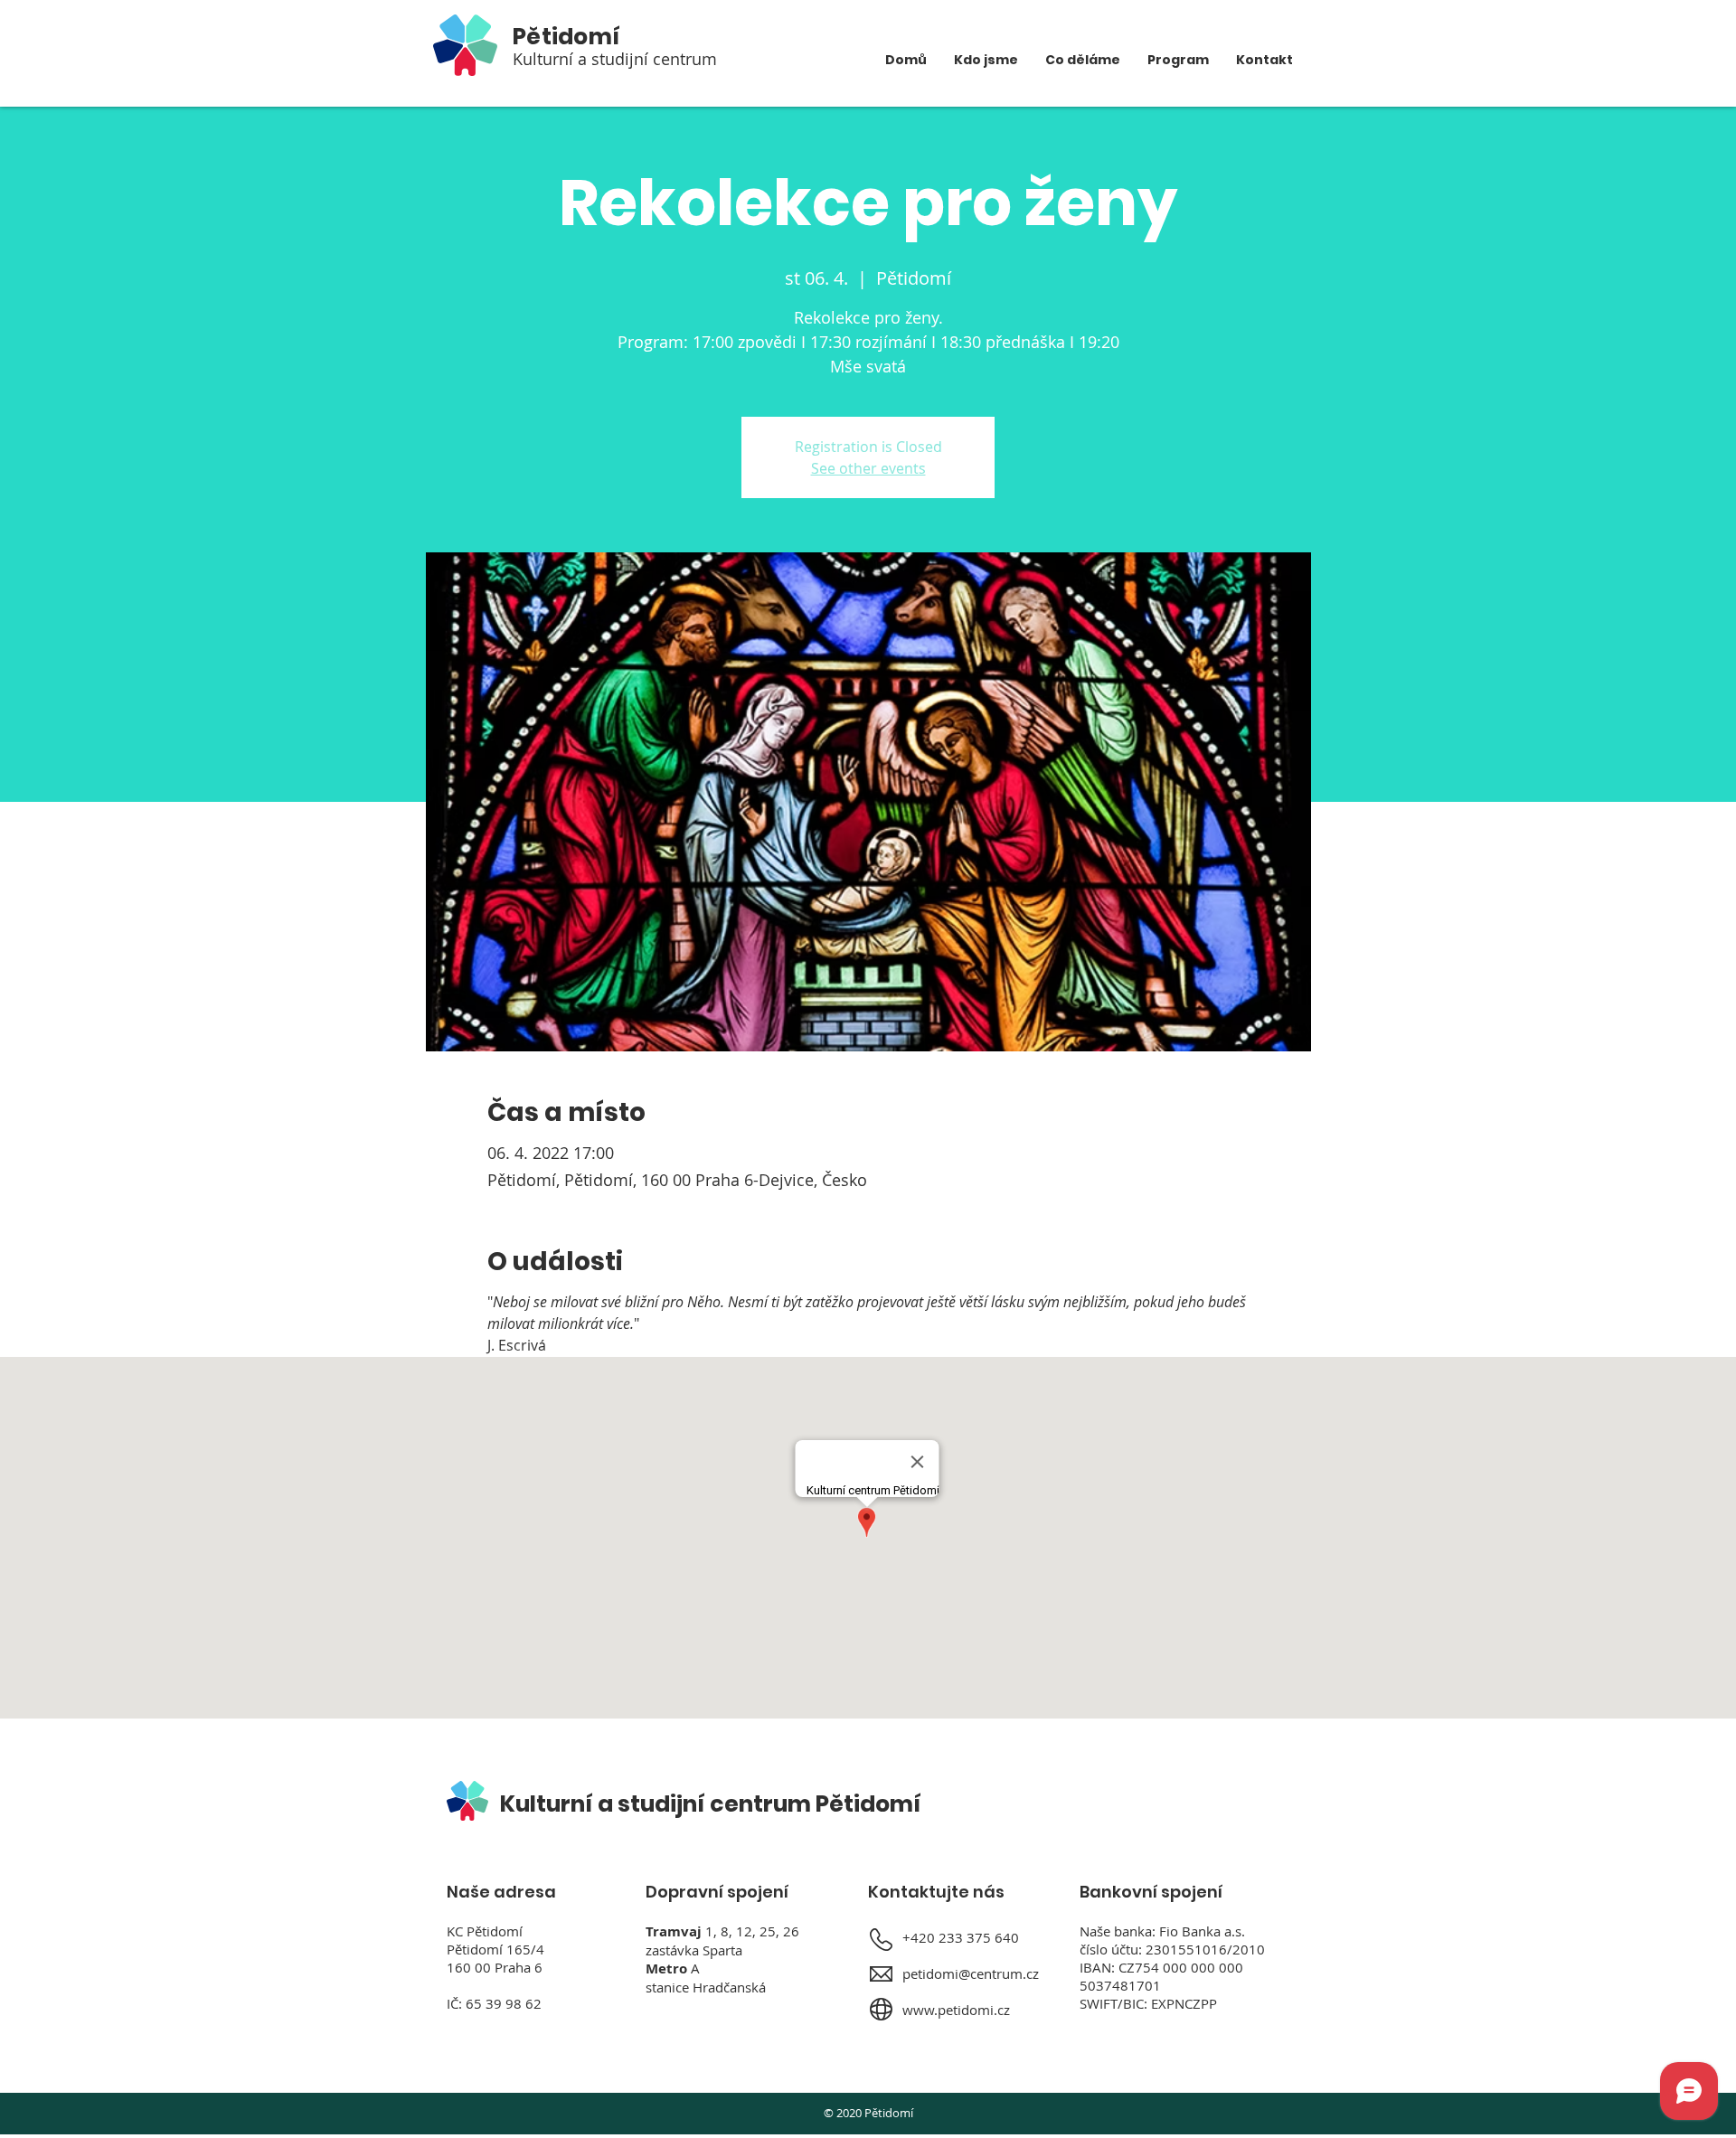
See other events (868, 468)
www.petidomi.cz (956, 2010)
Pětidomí (566, 37)
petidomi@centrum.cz (971, 1973)
